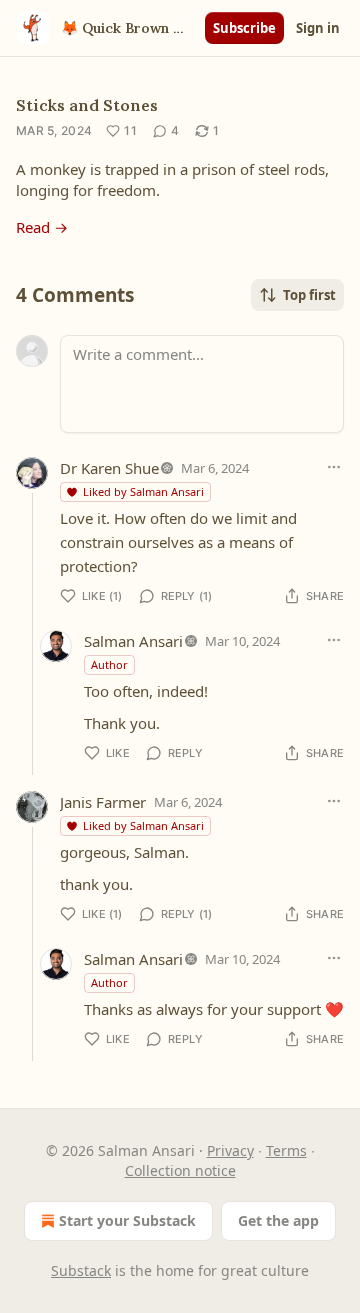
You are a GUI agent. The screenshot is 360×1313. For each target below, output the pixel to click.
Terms (286, 1150)
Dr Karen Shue (109, 468)
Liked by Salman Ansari (143, 491)
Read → (42, 227)
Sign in (318, 28)
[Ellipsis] (334, 467)
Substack (81, 1270)
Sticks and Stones (87, 105)
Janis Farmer (103, 802)
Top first (309, 295)
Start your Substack (127, 1220)
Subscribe (244, 28)
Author (109, 664)
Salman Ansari (133, 641)
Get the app (278, 1220)
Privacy (230, 1150)
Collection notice (180, 1170)
